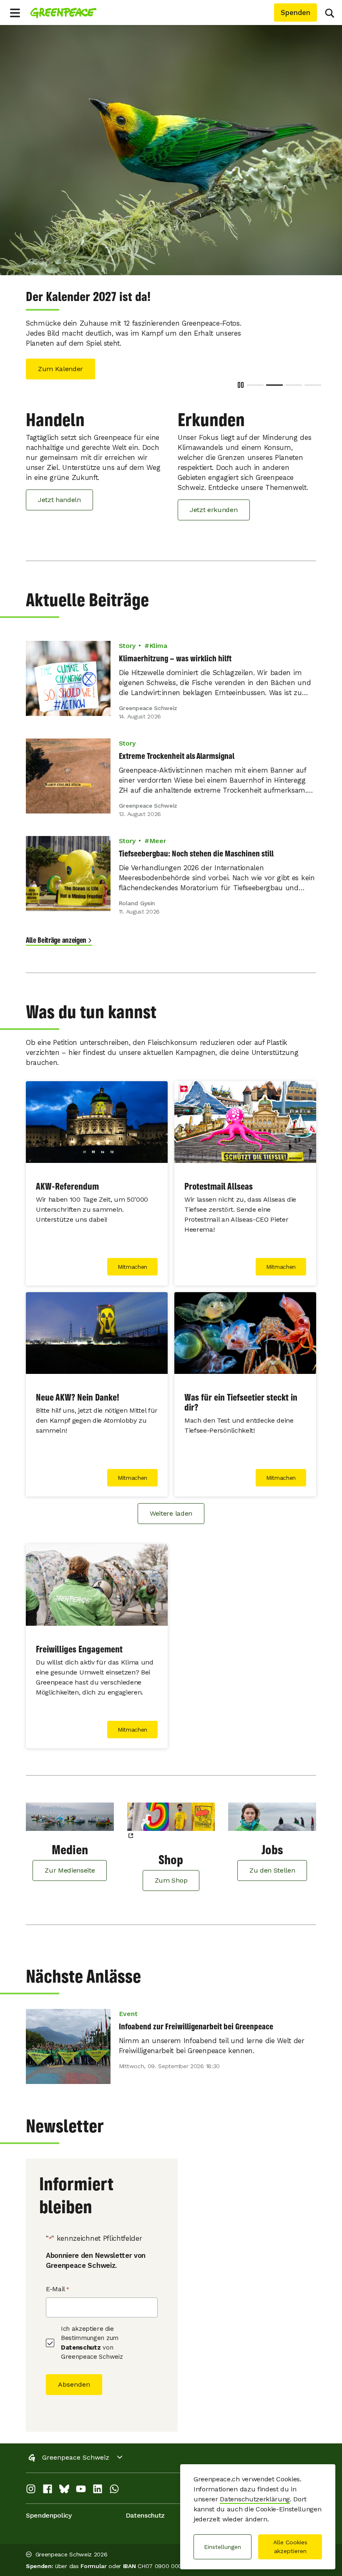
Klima (158, 636)
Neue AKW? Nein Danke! (78, 1387)
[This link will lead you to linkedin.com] (98, 2481)
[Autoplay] (241, 375)
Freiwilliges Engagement (79, 1639)
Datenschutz (81, 2337)
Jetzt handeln (59, 490)
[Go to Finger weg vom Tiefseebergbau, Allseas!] (294, 375)
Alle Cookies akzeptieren (290, 2547)
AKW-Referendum (67, 1176)
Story (127, 636)
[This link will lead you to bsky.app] (64, 2481)
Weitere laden (171, 1503)
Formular (93, 2556)
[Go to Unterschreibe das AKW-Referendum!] (255, 375)
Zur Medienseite (70, 1860)
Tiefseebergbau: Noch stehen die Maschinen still (196, 843)
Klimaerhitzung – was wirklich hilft (175, 648)
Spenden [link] (295, 13)
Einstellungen (223, 2547)
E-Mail (58, 2279)
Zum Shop (171, 1870)
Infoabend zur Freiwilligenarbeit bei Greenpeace (196, 2016)
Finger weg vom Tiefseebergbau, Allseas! (127, 297)
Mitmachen (132, 1257)
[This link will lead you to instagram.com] (31, 2481)
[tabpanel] (171, 150)
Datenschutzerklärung (255, 2499)
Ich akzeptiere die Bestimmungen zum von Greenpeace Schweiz (92, 2333)
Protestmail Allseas (219, 1176)
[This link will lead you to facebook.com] (48, 2481)
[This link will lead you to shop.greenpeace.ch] (171, 1812)
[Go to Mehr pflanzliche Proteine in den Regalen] (313, 375)
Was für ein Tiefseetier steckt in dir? (241, 1392)
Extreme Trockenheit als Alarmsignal (177, 746)
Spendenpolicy (49, 2505)
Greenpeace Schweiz (76, 2447)
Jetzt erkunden (214, 500)
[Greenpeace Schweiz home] (63, 13)
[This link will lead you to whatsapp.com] (114, 2481)
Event (128, 2004)
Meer (157, 831)
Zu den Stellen (272, 1860)
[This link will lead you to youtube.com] (81, 2481)
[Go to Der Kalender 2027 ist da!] (274, 375)
